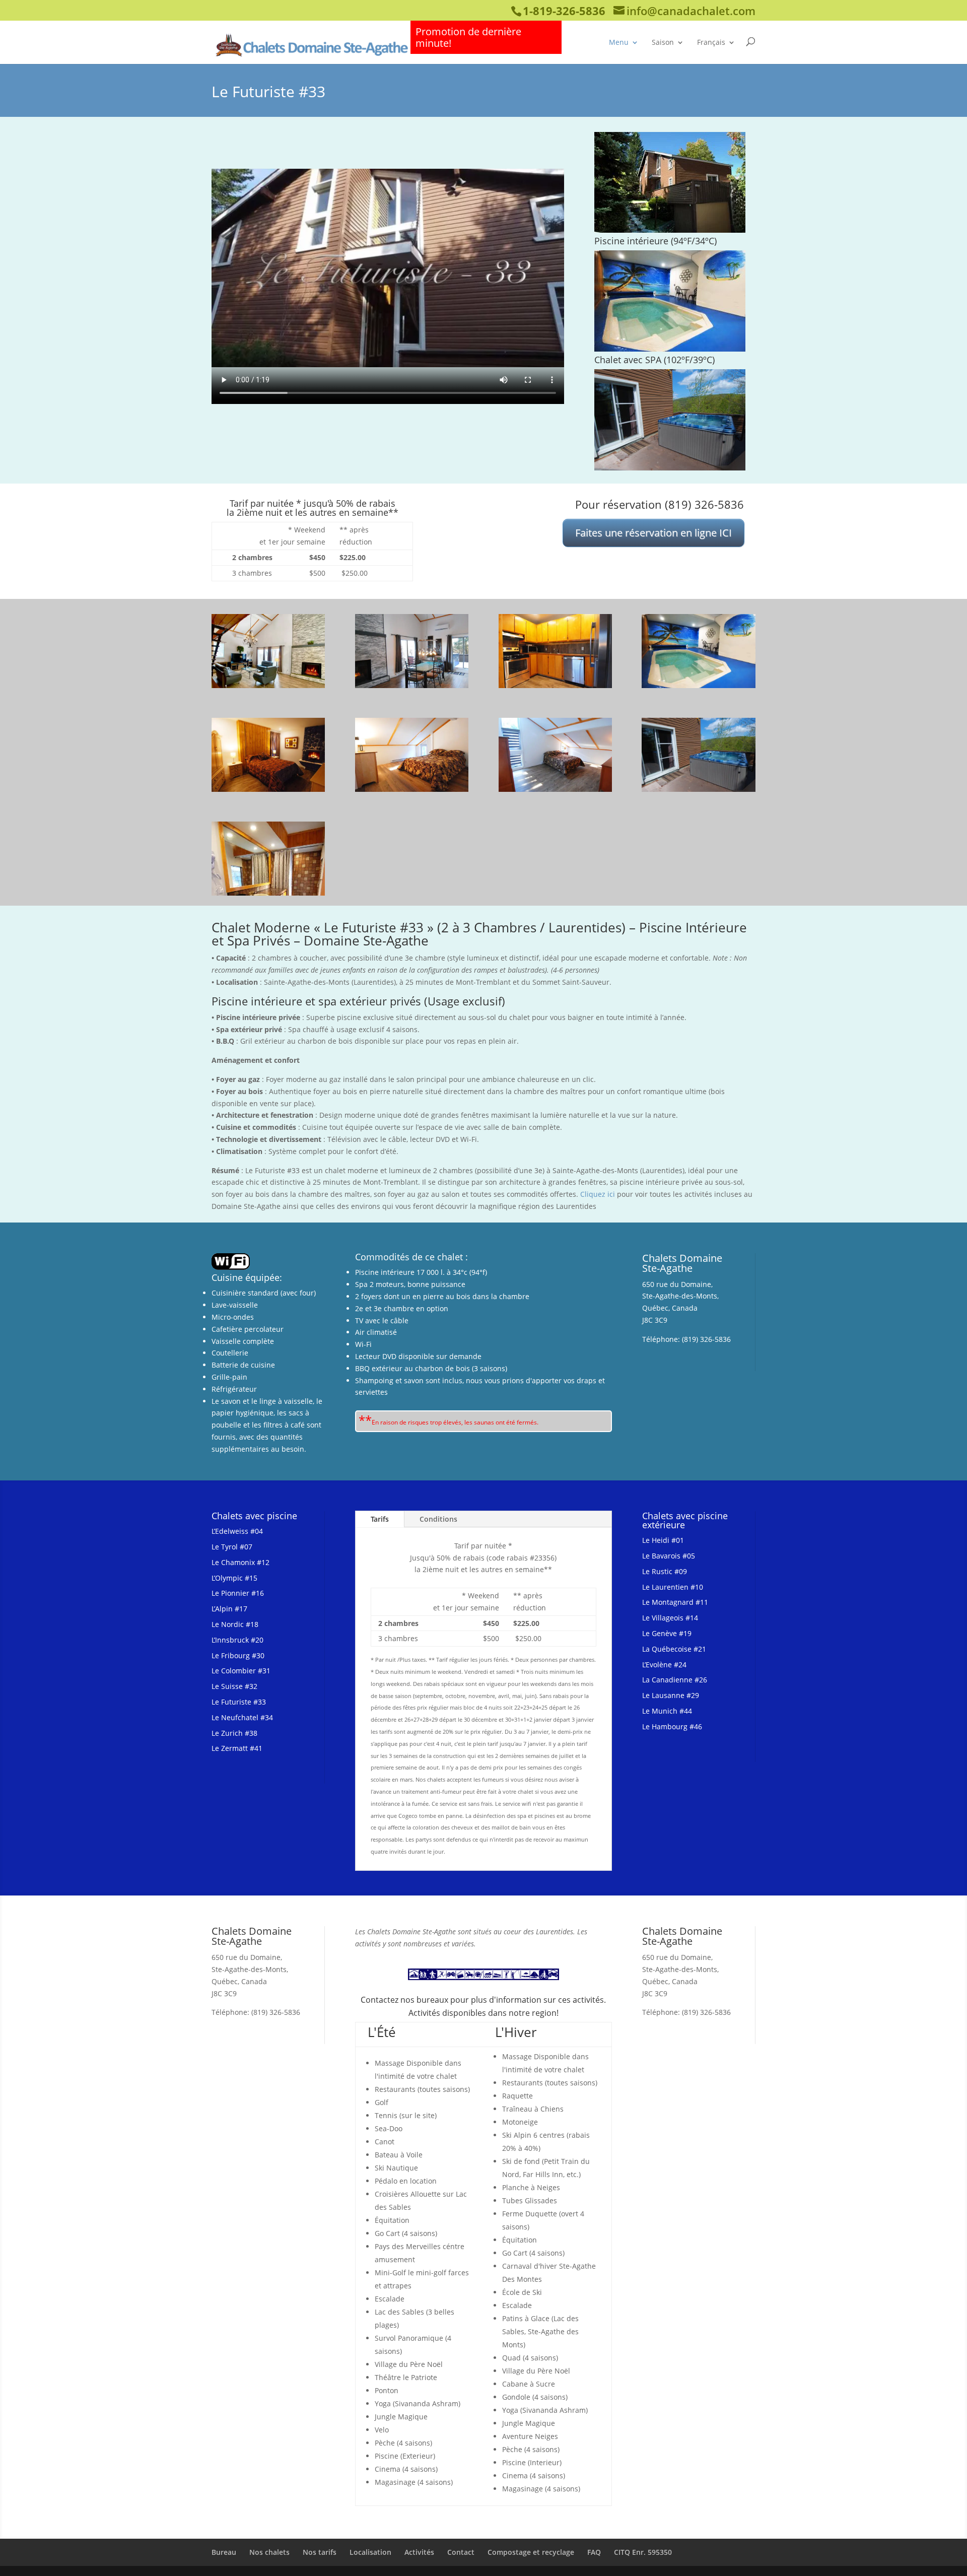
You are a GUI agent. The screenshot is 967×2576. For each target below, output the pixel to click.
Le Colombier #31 (241, 1671)
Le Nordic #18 (235, 1624)
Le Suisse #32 (234, 1686)
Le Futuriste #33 (239, 1702)
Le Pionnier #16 (238, 1593)
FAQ (594, 2552)
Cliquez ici (598, 1194)
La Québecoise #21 (674, 1649)
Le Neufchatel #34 (242, 1717)
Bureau (224, 2552)
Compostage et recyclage (531, 2552)
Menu (619, 42)
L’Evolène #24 (664, 1665)
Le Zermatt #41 (237, 1748)
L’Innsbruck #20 (237, 1640)
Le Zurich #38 (234, 1733)
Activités (419, 2552)
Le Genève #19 (667, 1633)
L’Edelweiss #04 (237, 1531)
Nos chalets (269, 2552)
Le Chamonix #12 (240, 1562)
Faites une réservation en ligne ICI (653, 533)
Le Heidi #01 (663, 1540)
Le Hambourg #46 (672, 1726)
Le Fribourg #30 (238, 1655)
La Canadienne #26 (675, 1680)
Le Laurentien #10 (673, 1587)
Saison (663, 42)
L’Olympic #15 (234, 1578)
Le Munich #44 (667, 1711)
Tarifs (380, 1519)
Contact (461, 2552)
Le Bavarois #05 (669, 1556)
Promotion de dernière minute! (468, 37)
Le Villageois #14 (670, 1618)
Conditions (438, 1519)
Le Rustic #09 (665, 1571)
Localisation (370, 2552)
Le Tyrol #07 (232, 1547)
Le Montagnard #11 (675, 1602)
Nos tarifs (320, 2552)
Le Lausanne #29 (671, 1695)
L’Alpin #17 (229, 1609)
